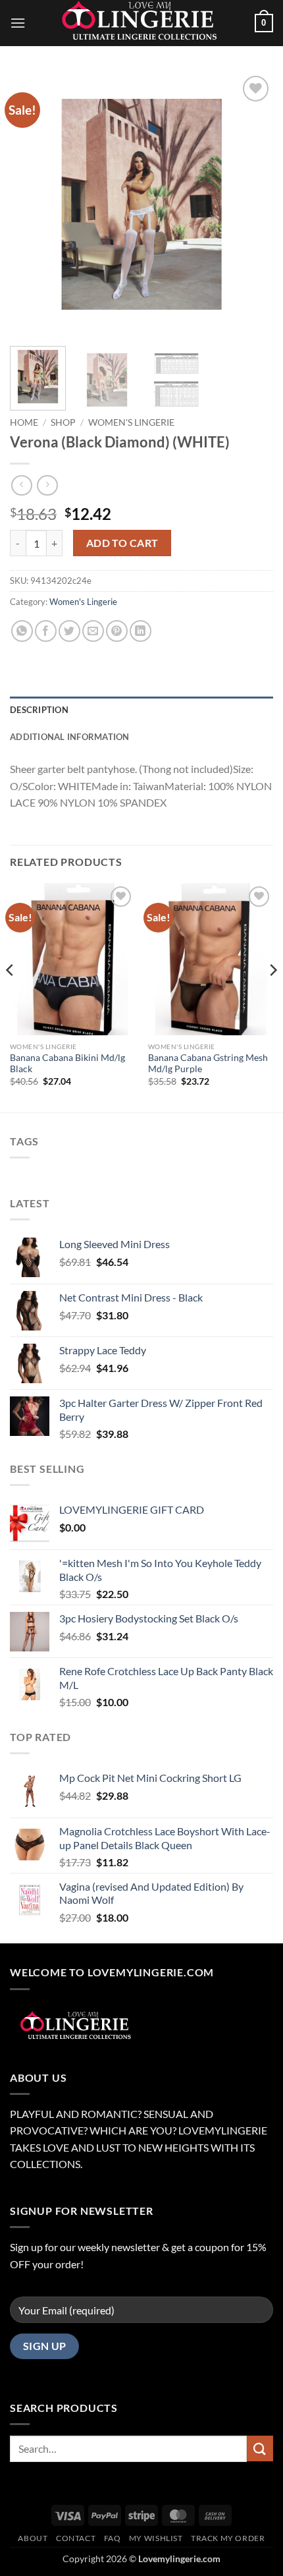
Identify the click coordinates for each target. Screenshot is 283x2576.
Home (24, 422)
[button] (18, 23)
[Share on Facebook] (46, 631)
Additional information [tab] (70, 737)
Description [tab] (39, 710)
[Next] (251, 204)
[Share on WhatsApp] (22, 631)
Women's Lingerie (131, 422)
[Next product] (21, 485)
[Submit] (260, 2448)
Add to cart (122, 543)
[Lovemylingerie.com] (141, 23)
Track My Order (228, 2538)
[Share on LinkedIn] (141, 631)
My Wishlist (156, 2538)
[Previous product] (47, 485)
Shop (63, 422)
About (33, 2538)
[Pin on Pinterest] (117, 631)
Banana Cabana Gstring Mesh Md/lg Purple (208, 1064)
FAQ (113, 2538)
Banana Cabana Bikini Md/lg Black (67, 1064)
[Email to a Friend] (93, 631)
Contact (76, 2538)
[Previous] (32, 204)
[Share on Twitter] (69, 631)
